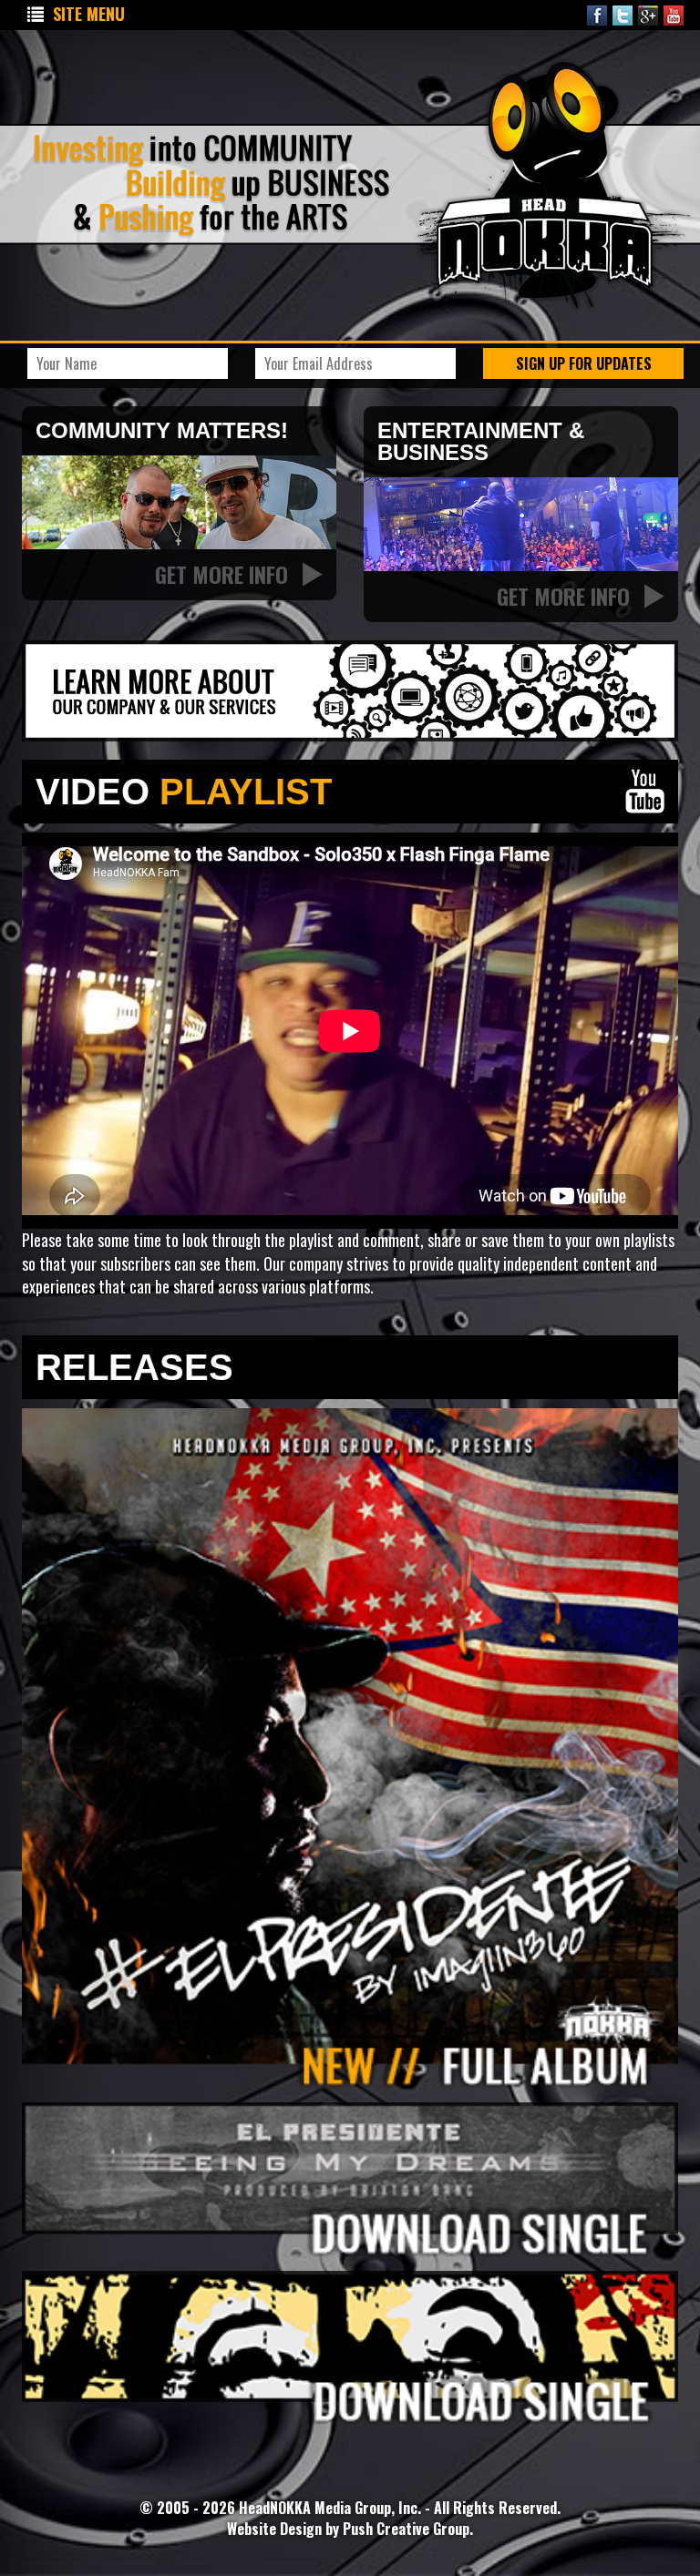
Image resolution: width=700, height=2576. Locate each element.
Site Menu (89, 14)
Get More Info (224, 574)
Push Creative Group (406, 2529)
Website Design (276, 2529)
